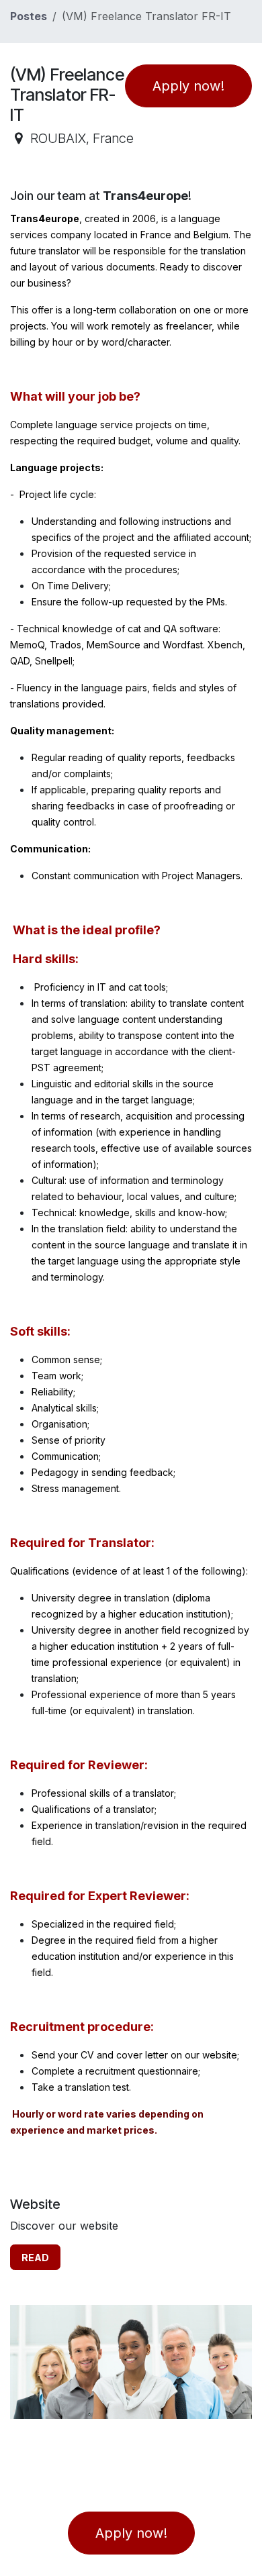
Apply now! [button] (188, 86)
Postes (29, 16)
